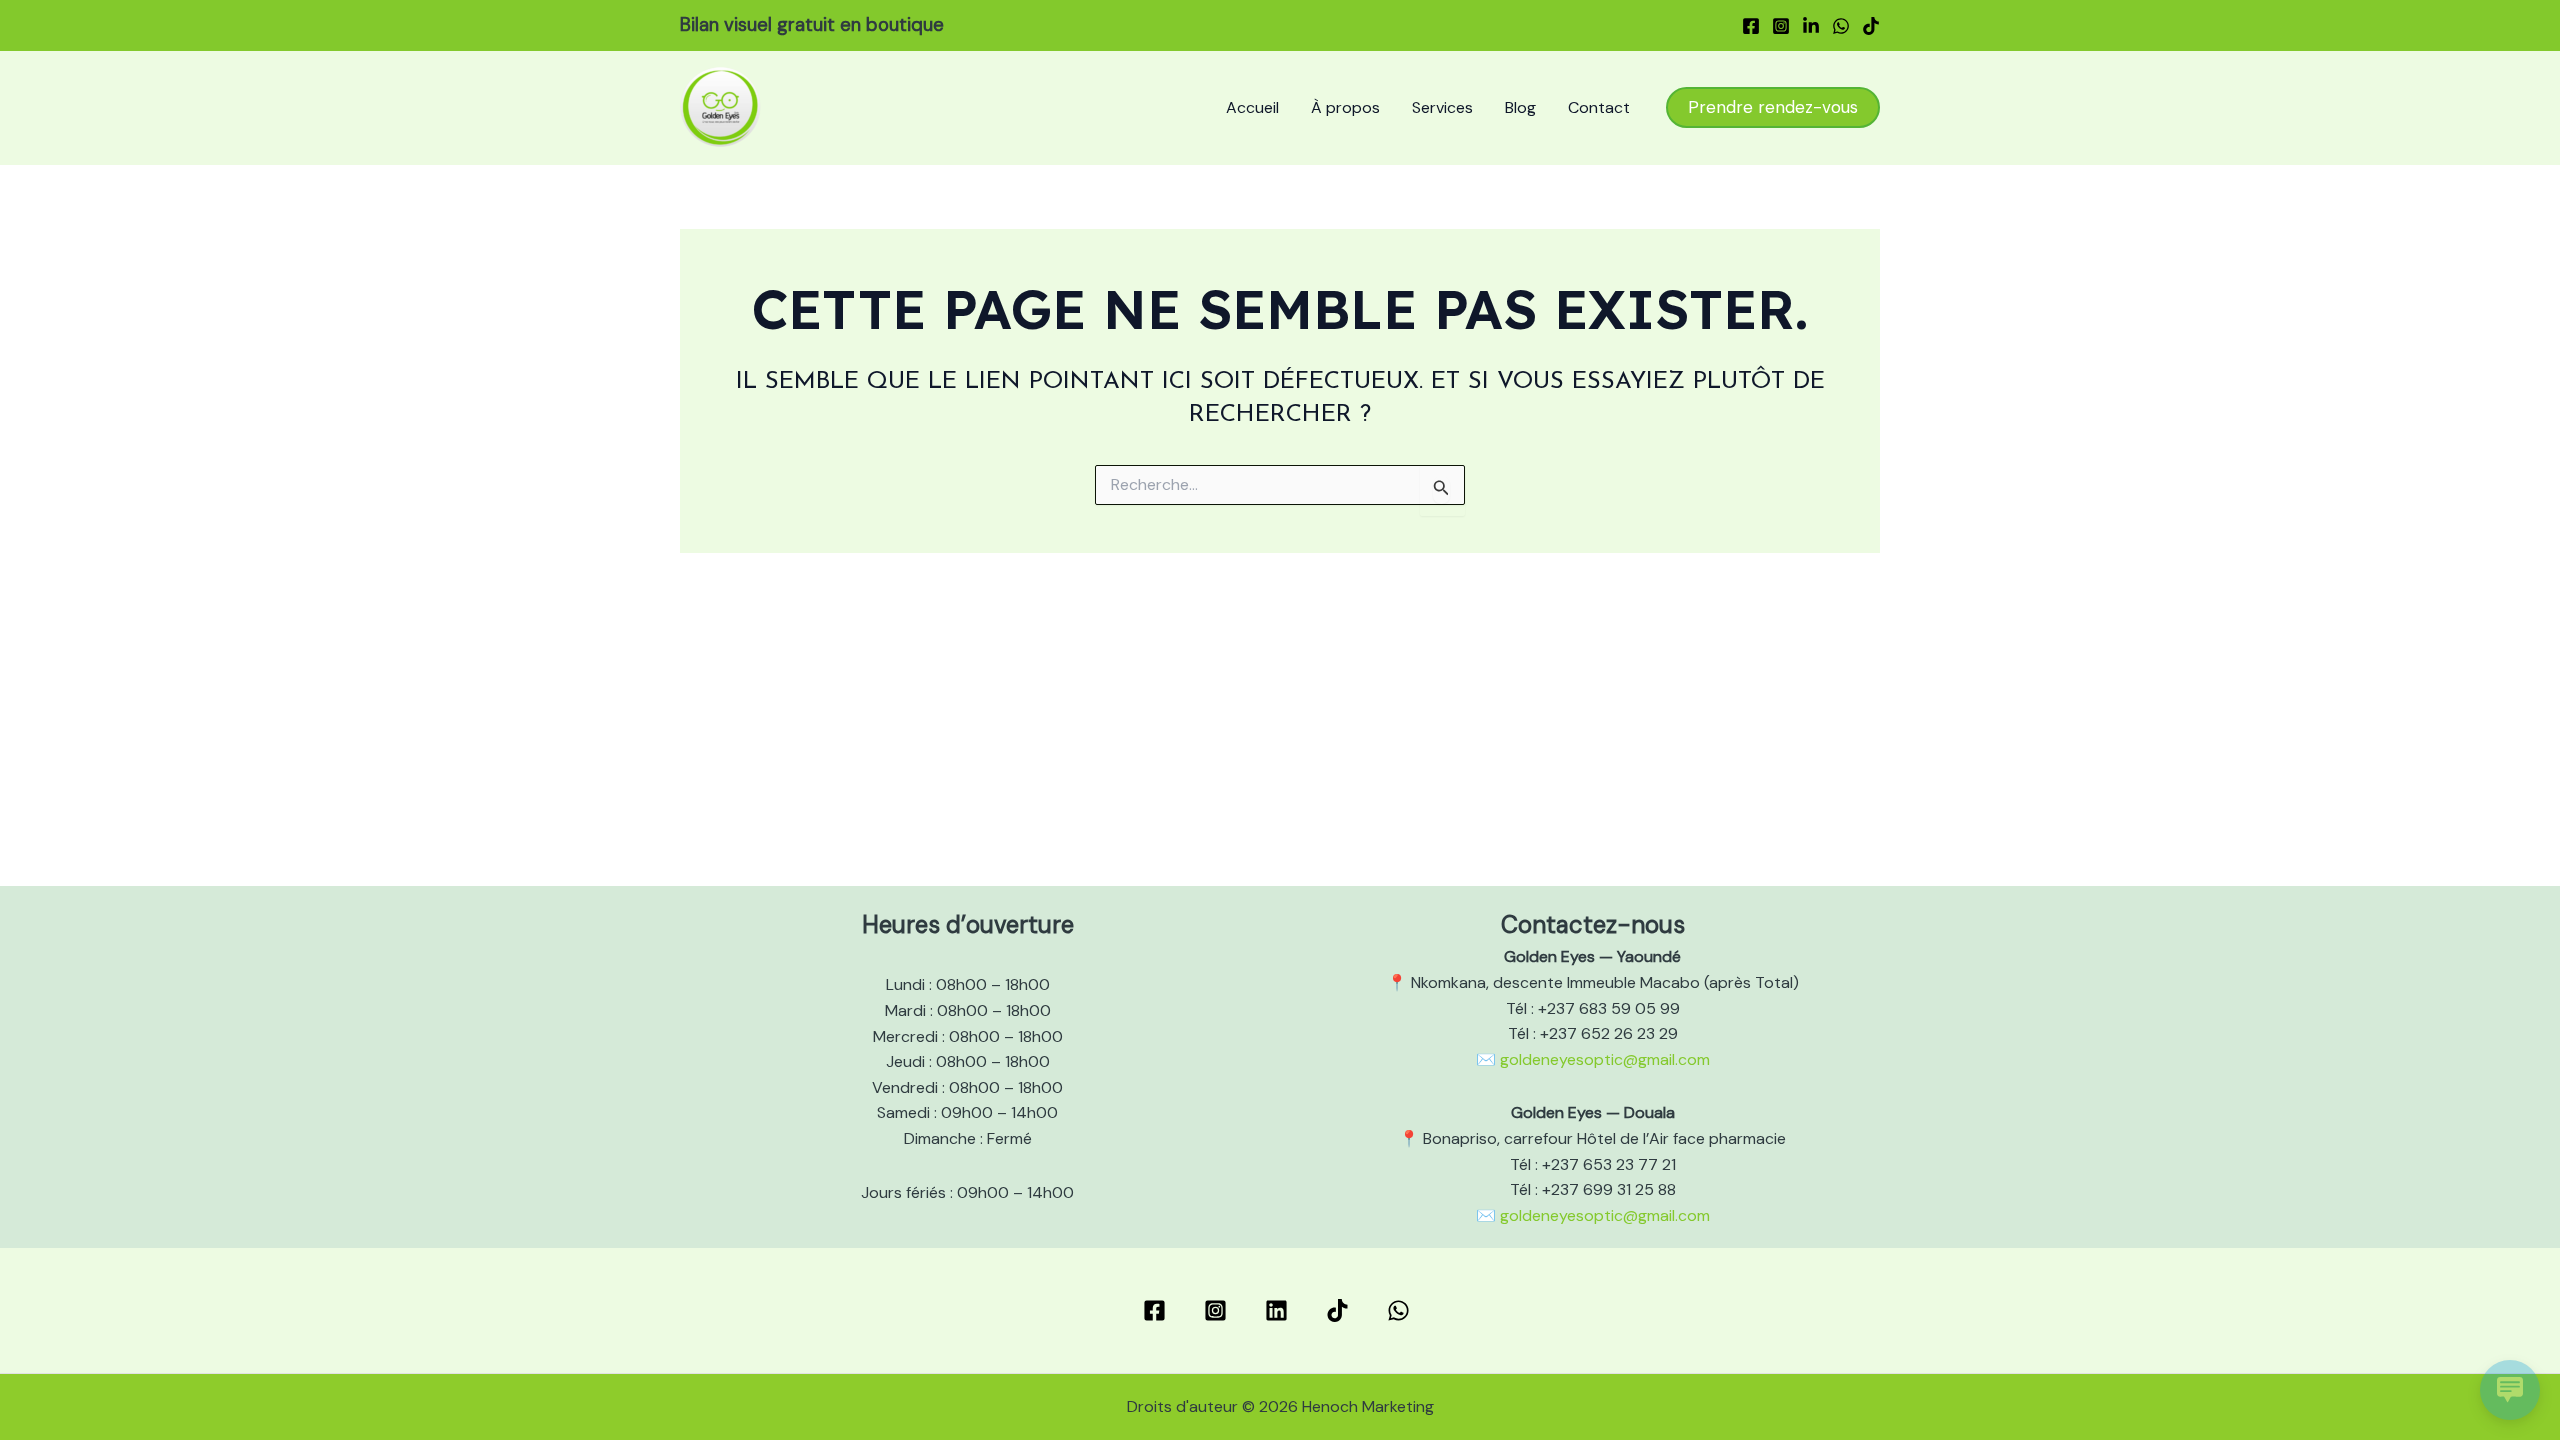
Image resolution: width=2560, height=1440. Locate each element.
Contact (1599, 107)
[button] (1773, 107)
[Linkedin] (1811, 26)
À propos (1345, 107)
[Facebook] (1751, 26)
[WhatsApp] (1841, 26)
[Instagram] (1781, 26)
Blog (1520, 107)
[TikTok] (1871, 26)
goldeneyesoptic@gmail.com (1605, 1059)
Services (1442, 107)
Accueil (1252, 107)
